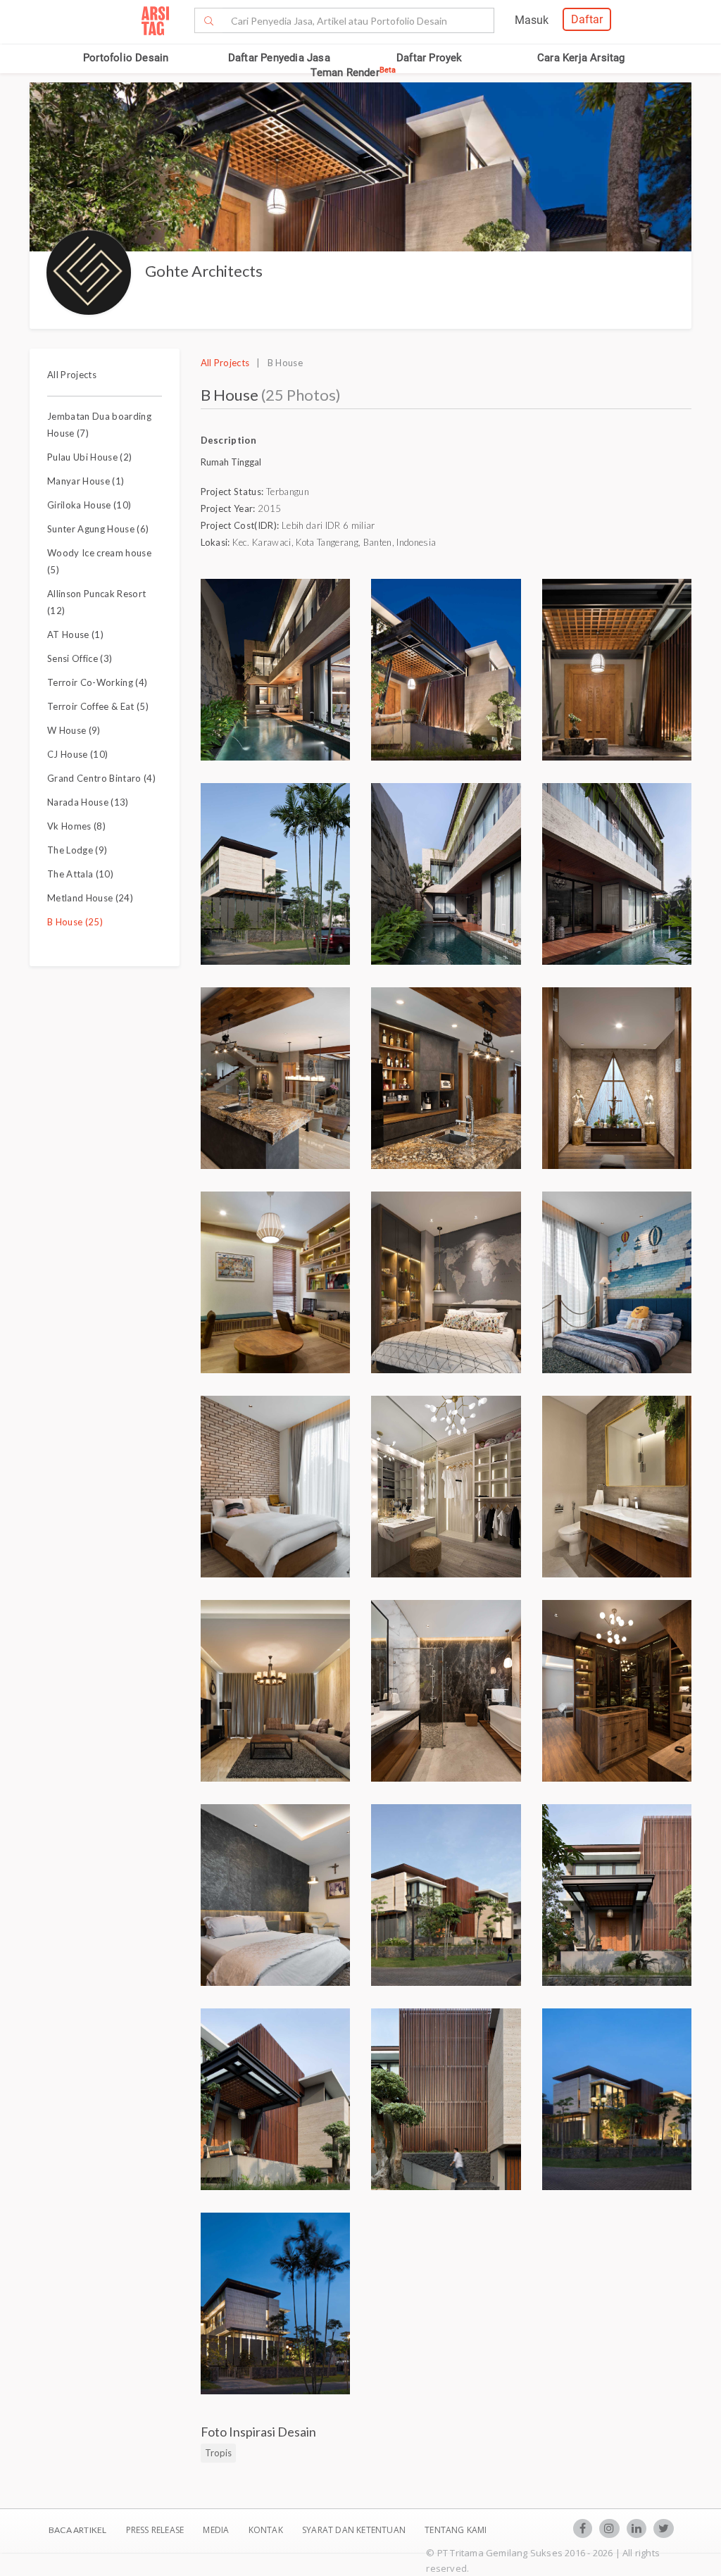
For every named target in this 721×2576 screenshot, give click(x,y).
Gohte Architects (204, 271)
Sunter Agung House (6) (98, 529)
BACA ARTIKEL (77, 2530)
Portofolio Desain (126, 58)
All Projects (72, 375)
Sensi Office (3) (80, 658)
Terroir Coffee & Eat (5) (98, 706)
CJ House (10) (77, 754)
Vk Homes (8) (76, 826)
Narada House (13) (88, 802)
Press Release (155, 2530)
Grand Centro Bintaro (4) (101, 778)
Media (217, 2530)
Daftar (587, 19)
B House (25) (75, 922)
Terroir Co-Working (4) (97, 682)
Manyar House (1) (86, 481)
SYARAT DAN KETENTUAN (355, 2530)
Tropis (218, 2453)
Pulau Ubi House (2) (89, 457)
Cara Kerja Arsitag (581, 58)
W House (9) (74, 730)
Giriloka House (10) (89, 505)
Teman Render (353, 73)
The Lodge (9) (77, 850)
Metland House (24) (90, 898)
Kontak (267, 2530)
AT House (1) (75, 634)
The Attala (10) (80, 874)
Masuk (532, 20)
